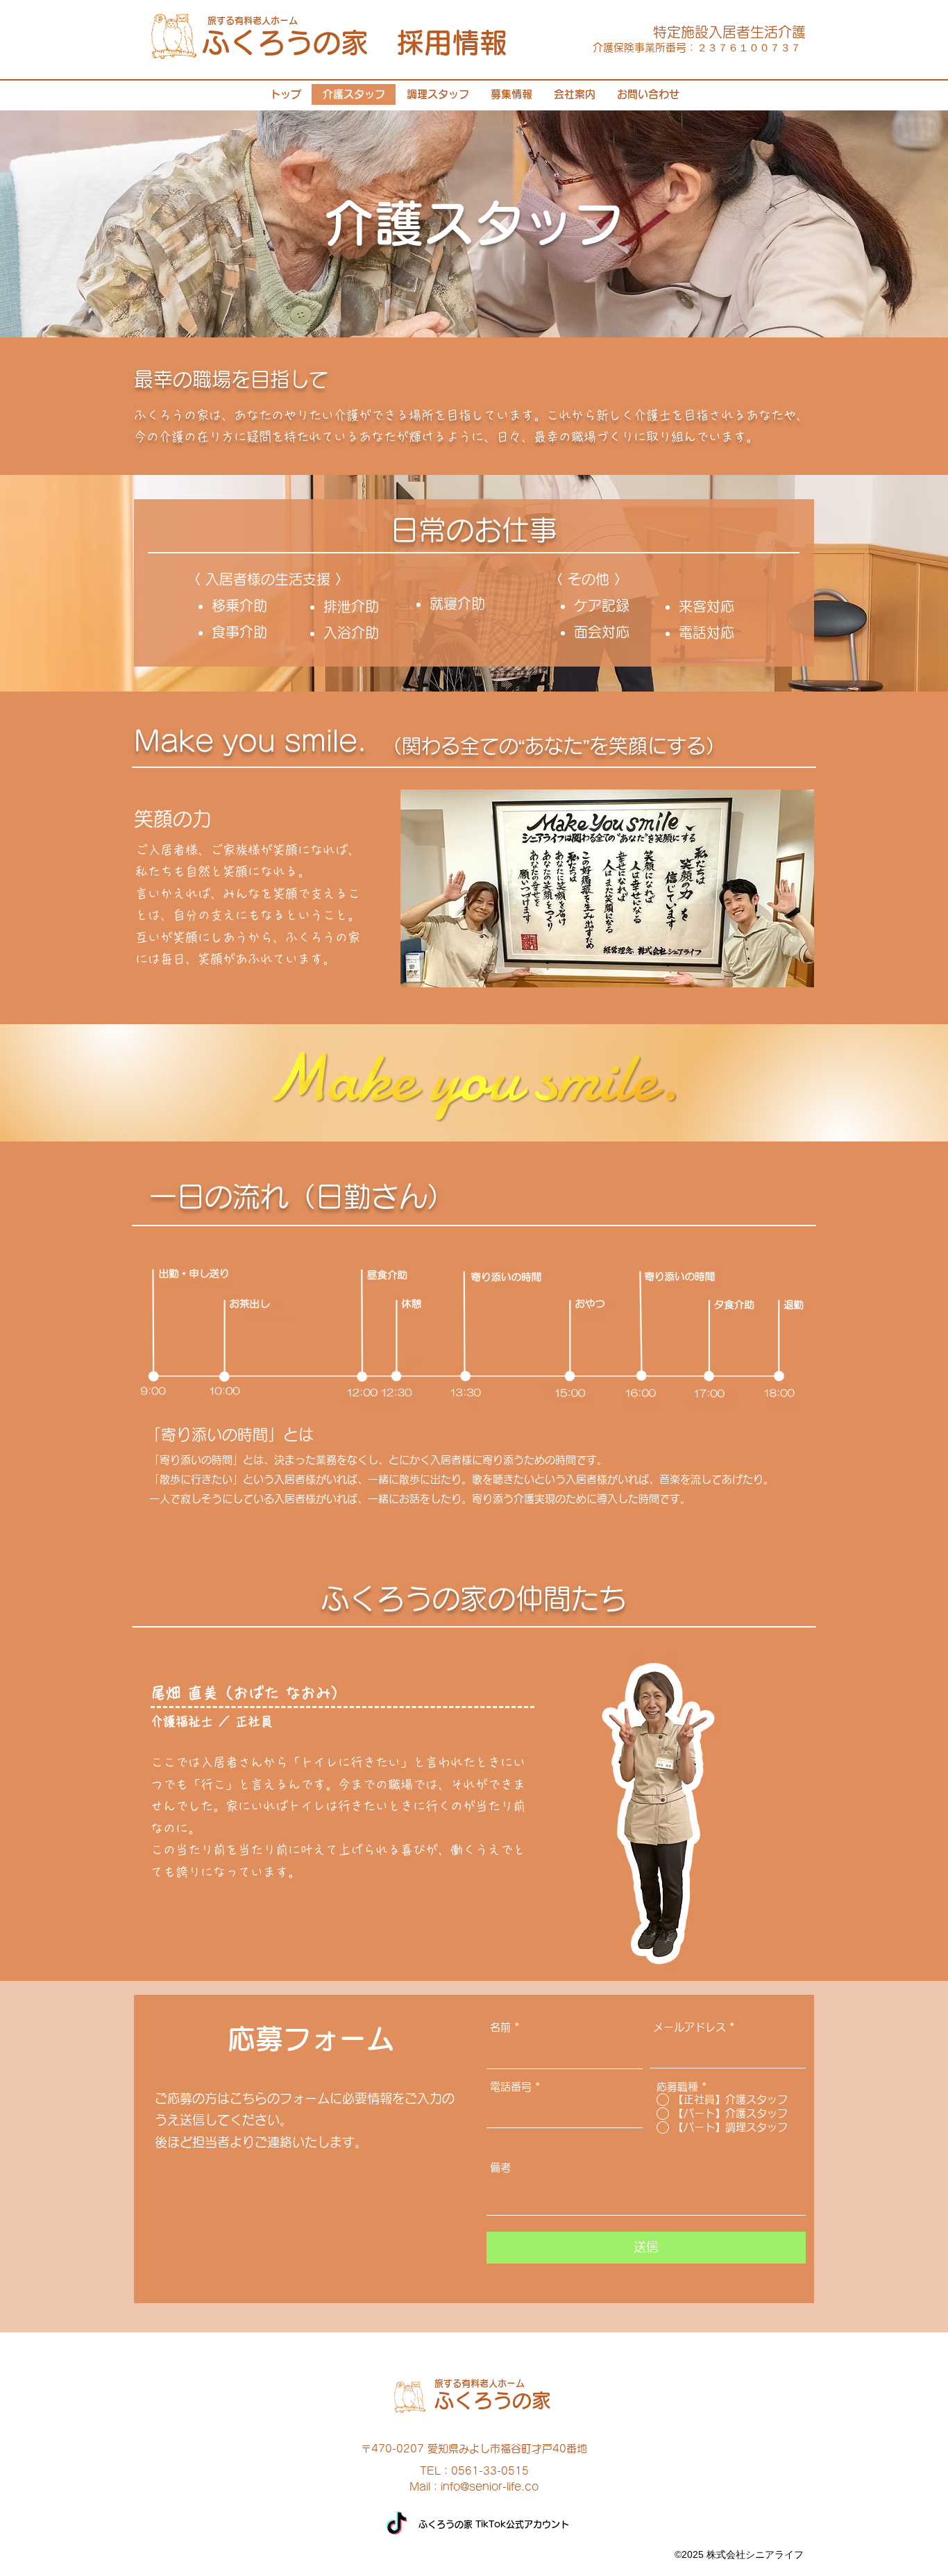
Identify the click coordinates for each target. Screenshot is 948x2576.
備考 (500, 2167)
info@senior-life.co (490, 2487)
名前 (500, 2027)
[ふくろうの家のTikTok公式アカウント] (397, 2525)
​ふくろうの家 (493, 2400)
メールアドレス (689, 2027)
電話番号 (511, 2087)
